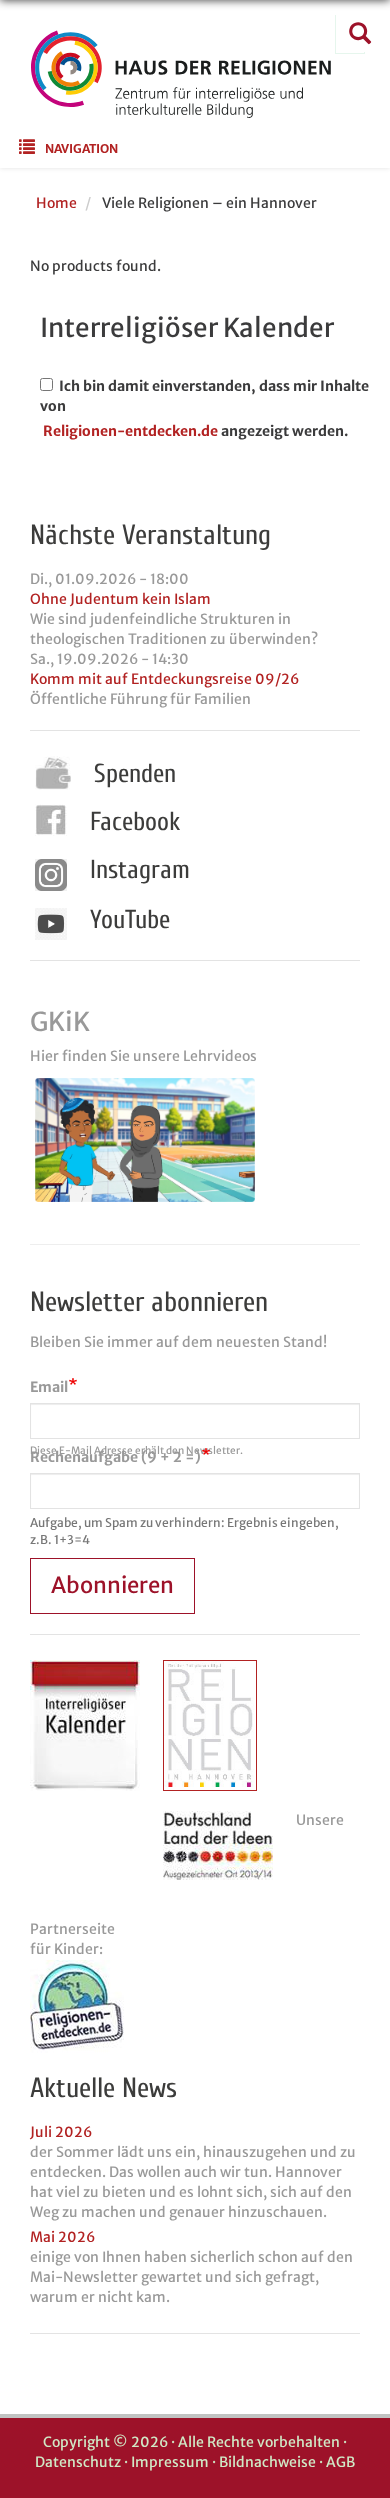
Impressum (170, 2462)
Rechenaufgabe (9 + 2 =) (115, 1457)
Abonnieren (112, 1585)
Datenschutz (78, 2462)
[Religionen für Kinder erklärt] (195, 2006)
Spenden (135, 774)
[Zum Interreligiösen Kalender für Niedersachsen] (85, 1725)
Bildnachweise (267, 2462)
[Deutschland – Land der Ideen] (218, 1845)
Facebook (135, 822)
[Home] (181, 105)
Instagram (140, 870)
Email (49, 1387)
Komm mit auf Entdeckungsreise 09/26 (164, 679)
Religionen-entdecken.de (130, 431)
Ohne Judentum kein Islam (120, 599)
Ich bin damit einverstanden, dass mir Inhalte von (204, 396)
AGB (340, 2462)
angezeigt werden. (284, 431)
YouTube (130, 920)
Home (56, 203)
